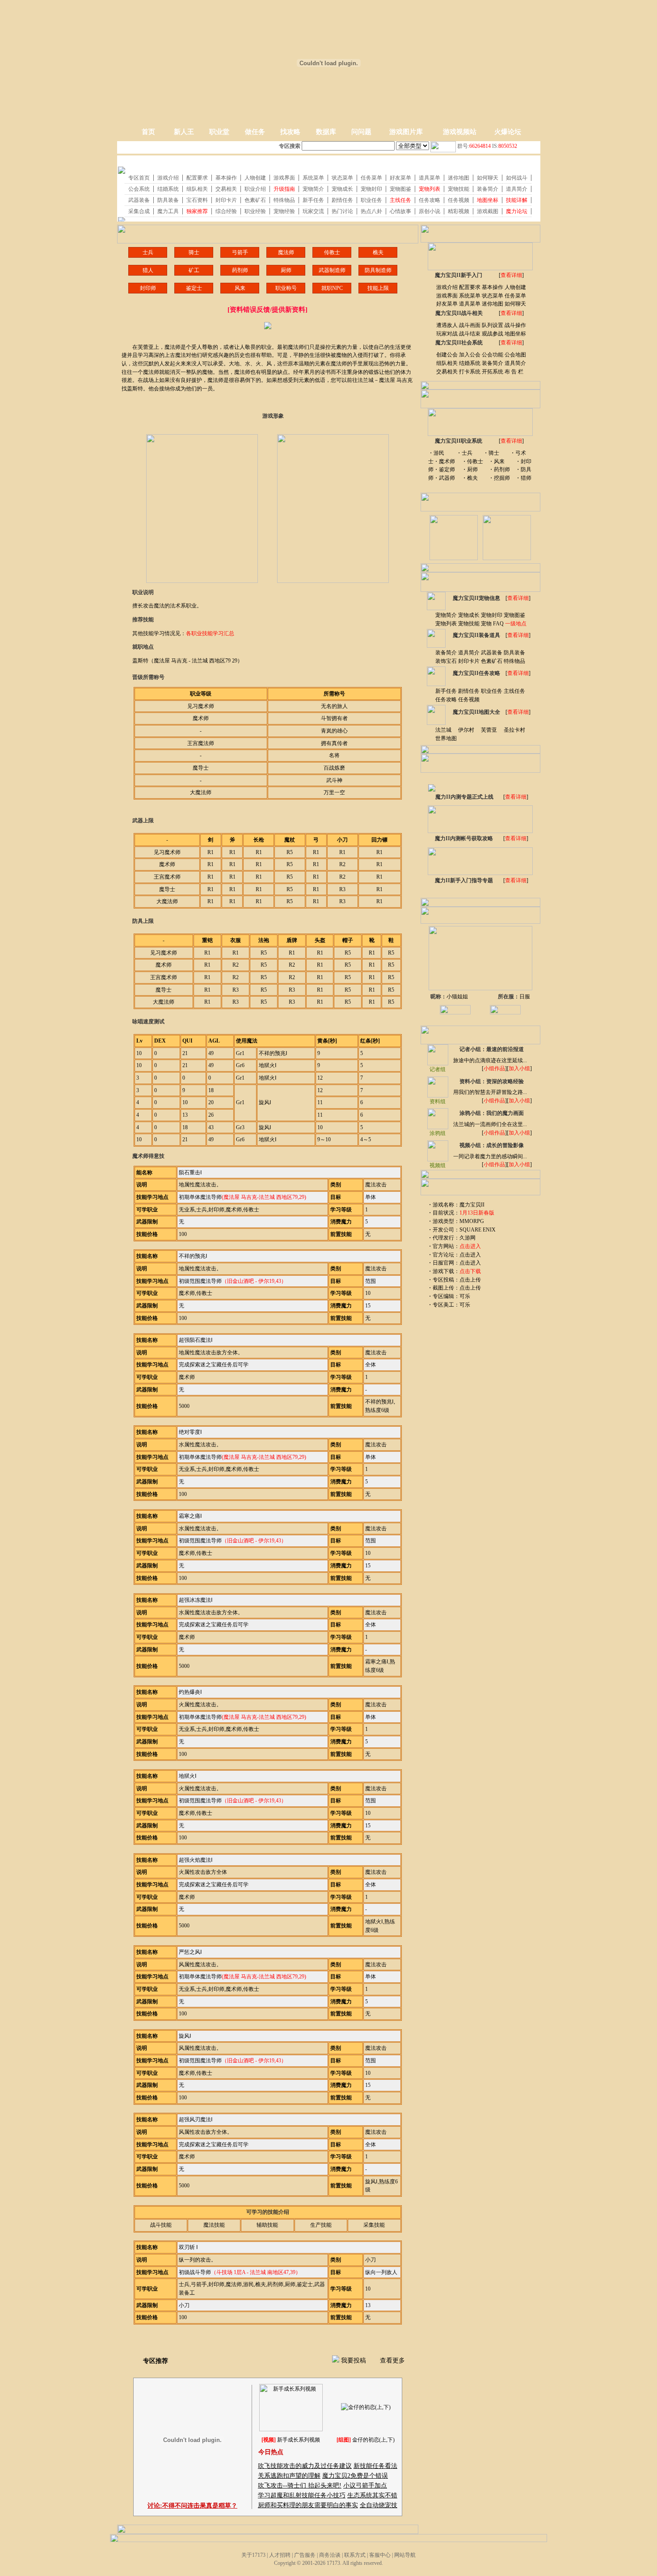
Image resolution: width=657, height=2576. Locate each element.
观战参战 (493, 334)
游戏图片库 (406, 132)
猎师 (526, 478)
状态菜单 (493, 296)
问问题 (361, 132)
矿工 (194, 270)
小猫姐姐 (457, 997)
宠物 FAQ (492, 624)
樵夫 (378, 252)
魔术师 (447, 461)
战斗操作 (515, 325)
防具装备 (514, 653)
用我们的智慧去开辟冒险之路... (490, 1092)
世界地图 (446, 738)
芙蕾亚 (489, 730)
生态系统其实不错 (372, 2495)
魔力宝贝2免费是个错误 (355, 2476)
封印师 (148, 288)
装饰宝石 (446, 661)
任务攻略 (446, 699)
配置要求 (470, 287)
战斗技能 (161, 2225)
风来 (240, 288)
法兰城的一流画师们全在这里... (490, 1124)
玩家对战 (447, 334)
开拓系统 (493, 372)
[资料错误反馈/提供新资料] (267, 310)
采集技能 (374, 2225)
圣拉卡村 (514, 730)
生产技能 (321, 2225)
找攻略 (290, 132)
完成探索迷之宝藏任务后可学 (214, 1365)
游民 (439, 453)
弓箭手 (240, 252)
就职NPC (332, 288)
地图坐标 (515, 334)
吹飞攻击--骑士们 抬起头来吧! (300, 2486)
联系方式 (355, 2555)
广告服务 (305, 2555)
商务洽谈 (330, 2555)
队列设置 (493, 325)
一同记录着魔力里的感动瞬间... (490, 1156)
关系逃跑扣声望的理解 (289, 2476)
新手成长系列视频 (299, 2440)
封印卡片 (469, 661)
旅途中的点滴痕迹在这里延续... (490, 1060)
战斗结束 (470, 334)
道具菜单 (470, 304)
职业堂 (219, 132)
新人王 (184, 132)
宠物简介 (446, 615)
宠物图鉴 (514, 615)
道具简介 (515, 363)
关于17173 (253, 2555)
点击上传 (470, 1280)
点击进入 (470, 1255)
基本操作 (493, 287)
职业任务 (492, 691)
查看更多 (392, 2360)
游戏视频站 (460, 132)
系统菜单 (470, 296)
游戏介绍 (447, 287)
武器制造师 (332, 270)
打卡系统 (470, 372)
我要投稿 (354, 2360)
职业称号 (286, 288)
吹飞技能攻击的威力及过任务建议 (305, 2466)
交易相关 (447, 372)
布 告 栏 (514, 372)
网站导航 (405, 2555)
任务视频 (469, 699)
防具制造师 (378, 270)
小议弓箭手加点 (365, 2486)
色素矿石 (492, 661)
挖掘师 (502, 478)
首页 (148, 132)
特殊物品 (514, 661)
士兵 (148, 252)
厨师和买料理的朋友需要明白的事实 (308, 2505)
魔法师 (286, 252)
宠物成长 (469, 615)
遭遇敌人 (447, 325)
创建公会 (447, 355)
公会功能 (493, 355)
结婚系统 (470, 363)
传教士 (332, 252)
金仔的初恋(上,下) (373, 2440)
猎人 (148, 270)
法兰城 (443, 730)
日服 (525, 997)
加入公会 (470, 355)
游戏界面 (447, 296)
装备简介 (493, 363)
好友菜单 (447, 304)
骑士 (194, 252)
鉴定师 (447, 469)
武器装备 (492, 653)
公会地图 (515, 355)
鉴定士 (194, 288)
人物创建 (515, 287)
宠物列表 (446, 624)
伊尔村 (466, 730)
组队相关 (447, 363)
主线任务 (514, 691)
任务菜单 (515, 296)
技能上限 (378, 288)
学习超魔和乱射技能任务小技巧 (302, 2495)
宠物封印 (492, 615)
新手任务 (446, 691)
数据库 (326, 132)
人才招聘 (280, 2555)
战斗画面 (470, 325)
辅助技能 (267, 2225)
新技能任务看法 (375, 2466)
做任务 (255, 132)
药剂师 (240, 270)
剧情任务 (469, 691)
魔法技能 (214, 2225)
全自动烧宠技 (379, 2505)
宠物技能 (469, 624)
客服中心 (380, 2555)
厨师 (286, 270)
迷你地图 (493, 304)
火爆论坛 (508, 132)
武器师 (447, 478)
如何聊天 (515, 304)
